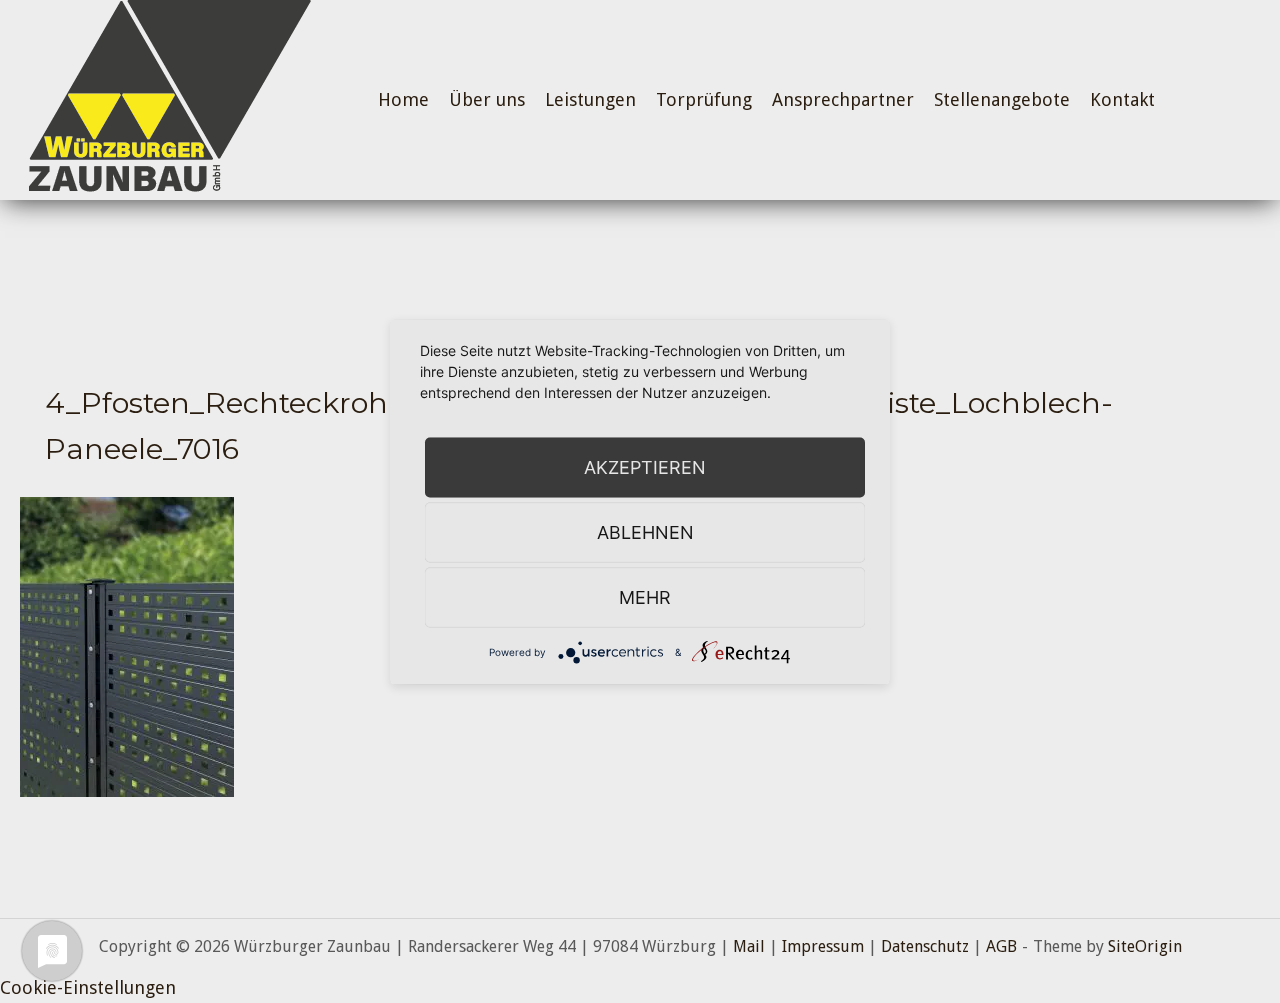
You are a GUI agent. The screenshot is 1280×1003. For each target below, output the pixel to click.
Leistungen (590, 99)
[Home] (165, 98)
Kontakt (1122, 99)
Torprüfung (704, 99)
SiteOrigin (1145, 946)
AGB (1001, 946)
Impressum (823, 946)
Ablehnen (645, 531)
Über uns (487, 99)
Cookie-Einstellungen (88, 987)
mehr (645, 596)
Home (403, 99)
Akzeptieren (645, 466)
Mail (749, 946)
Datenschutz (925, 946)
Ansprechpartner (843, 99)
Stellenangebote (1002, 99)
